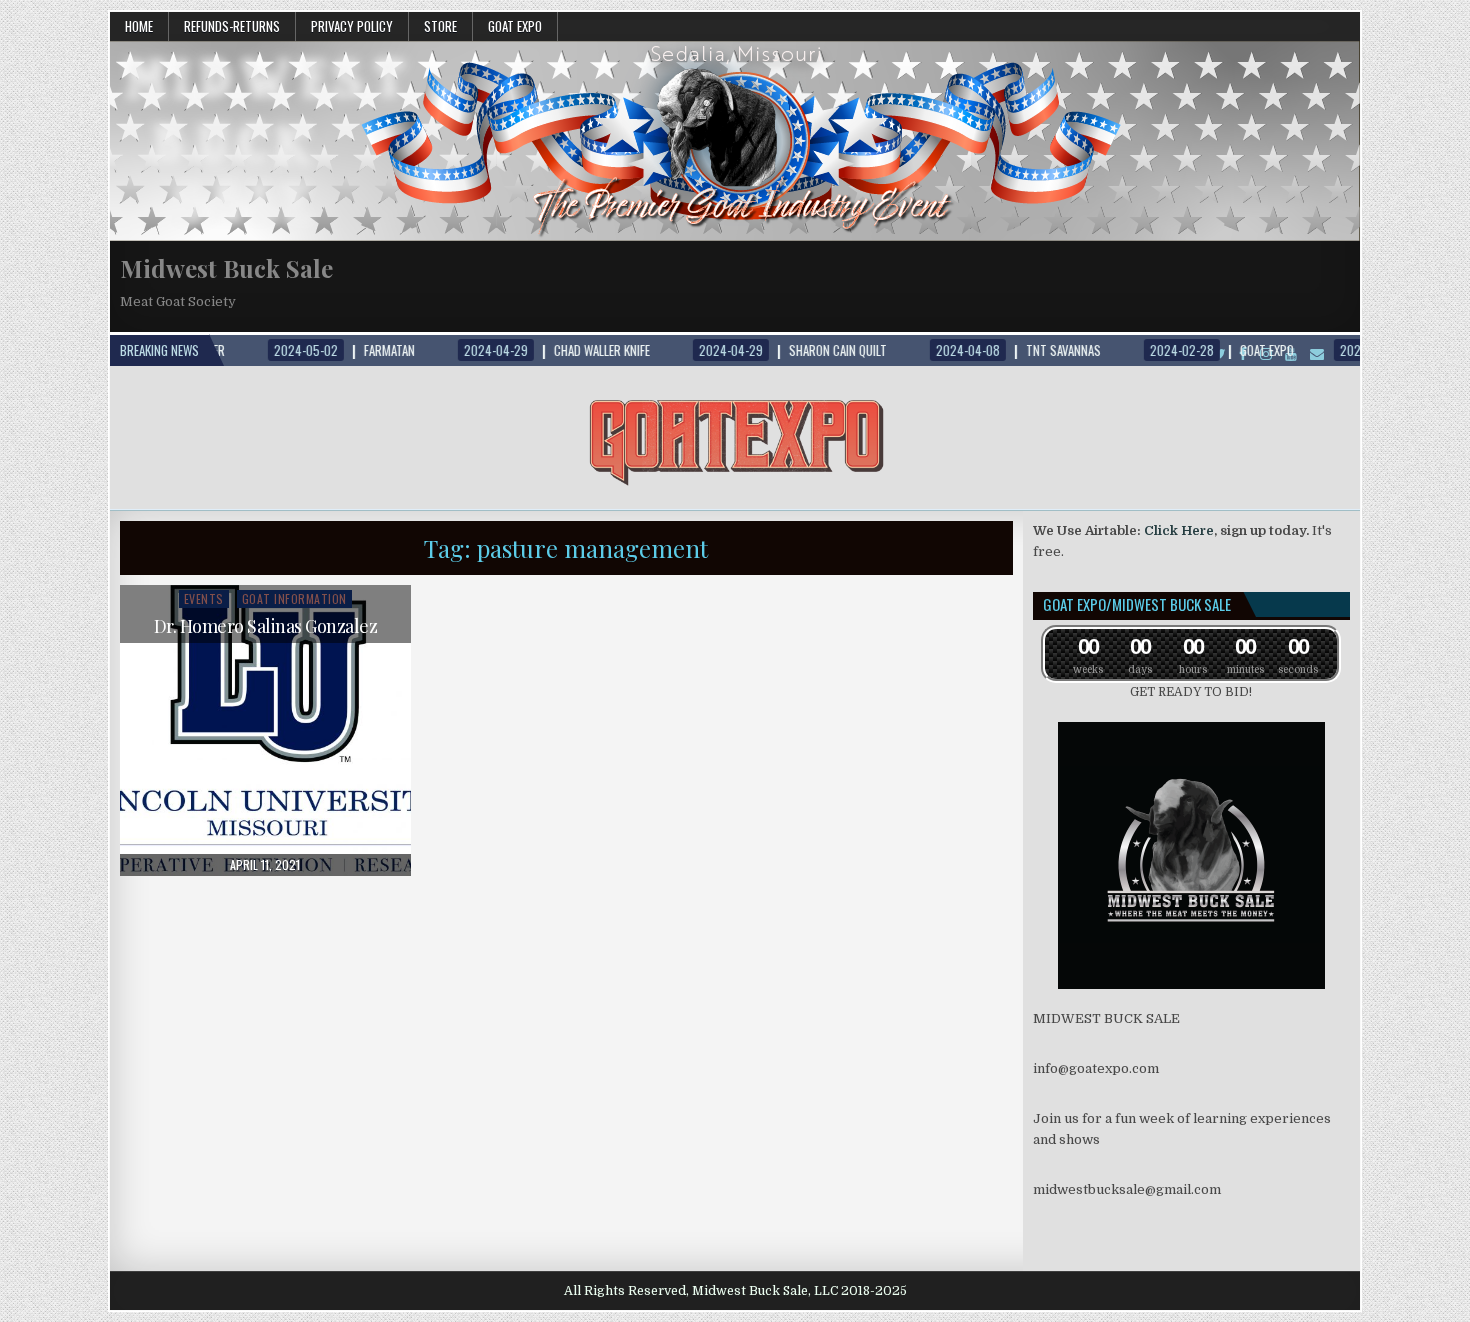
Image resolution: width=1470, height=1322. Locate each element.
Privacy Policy (352, 26)
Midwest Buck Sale (226, 268)
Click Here (1179, 530)
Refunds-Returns (232, 26)
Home (139, 26)
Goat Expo (515, 26)
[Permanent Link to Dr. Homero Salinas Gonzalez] (265, 730)
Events (204, 598)
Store (440, 26)
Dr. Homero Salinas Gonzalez (266, 626)
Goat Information (294, 598)
